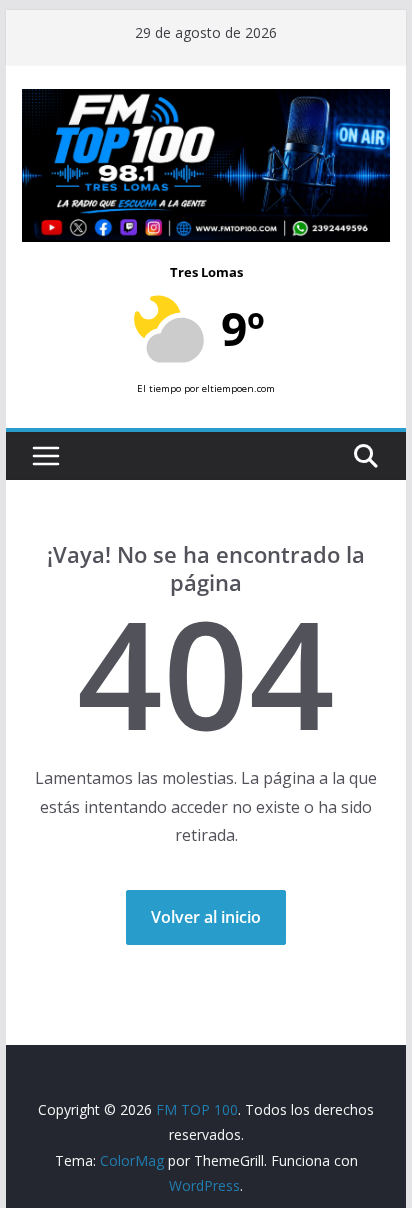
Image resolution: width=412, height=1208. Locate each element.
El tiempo (159, 388)
